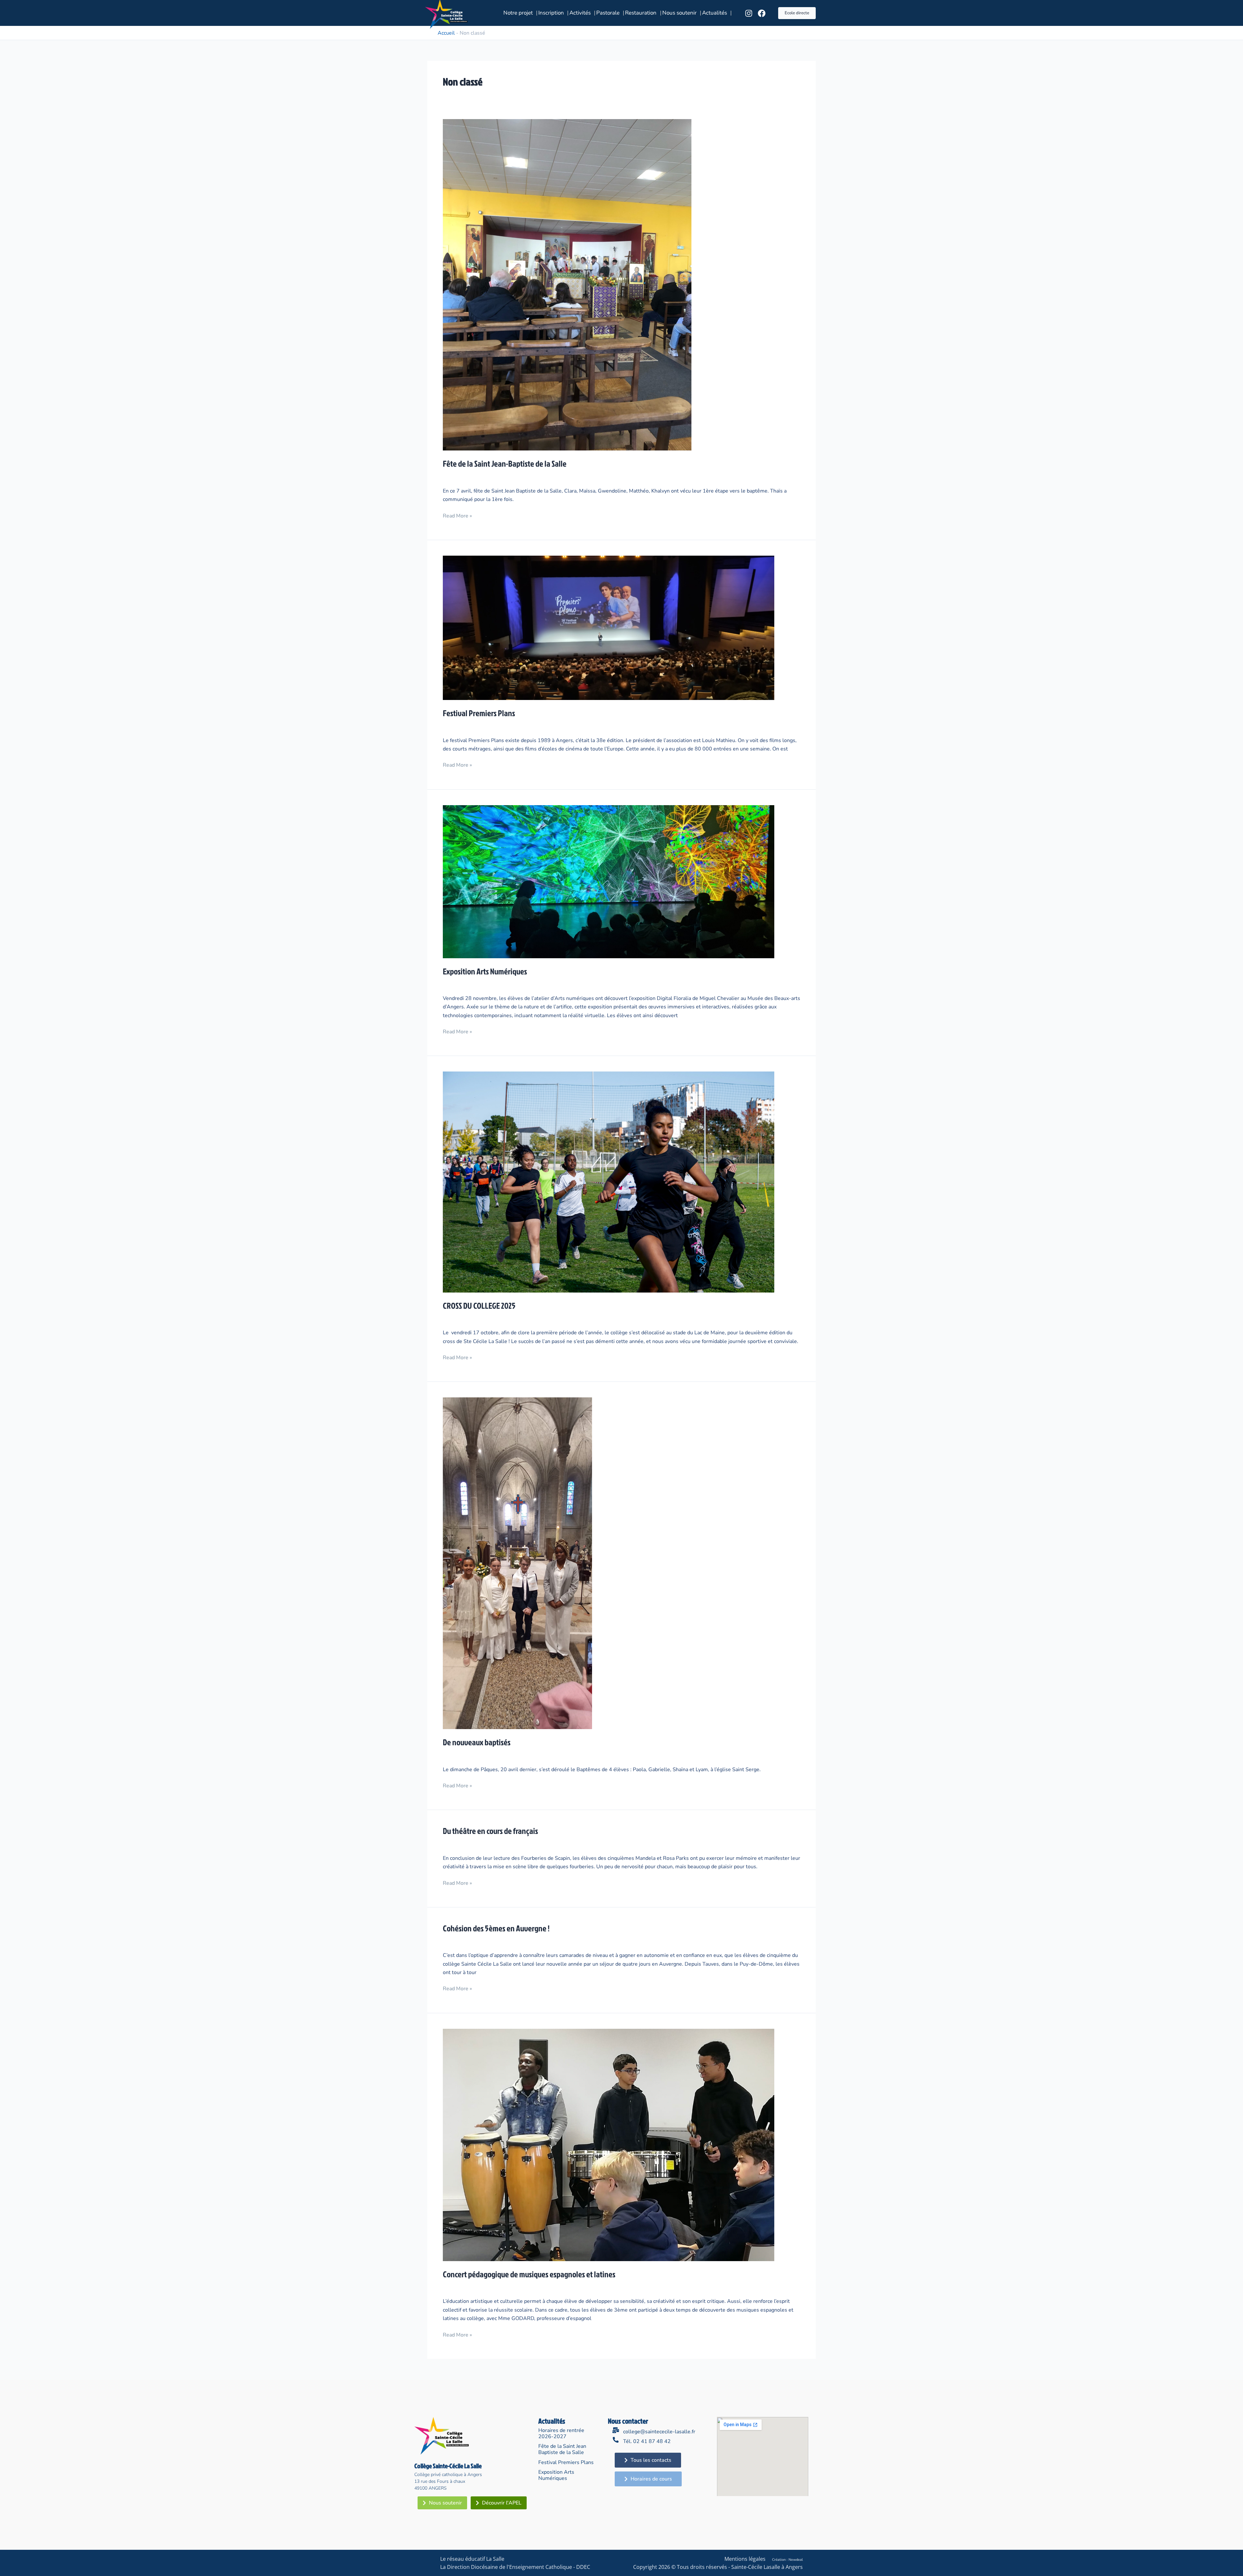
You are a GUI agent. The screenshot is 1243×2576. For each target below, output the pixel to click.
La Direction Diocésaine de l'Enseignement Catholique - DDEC (515, 2567)
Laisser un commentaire (471, 476)
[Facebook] (762, 13)
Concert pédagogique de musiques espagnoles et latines (529, 2274)
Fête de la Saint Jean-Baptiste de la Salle (505, 463)
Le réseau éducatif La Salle (472, 2559)
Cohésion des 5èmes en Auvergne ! (496, 1928)
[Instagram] (749, 13)
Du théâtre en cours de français (490, 1831)
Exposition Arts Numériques (485, 971)
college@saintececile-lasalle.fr (659, 2432)
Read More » (457, 516)
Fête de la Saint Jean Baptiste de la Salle (562, 2449)
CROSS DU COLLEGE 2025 (479, 1305)
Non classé (516, 476)
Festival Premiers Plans (479, 713)
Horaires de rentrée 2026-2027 (561, 2433)
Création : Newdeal (787, 2560)
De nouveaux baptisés (477, 1742)
